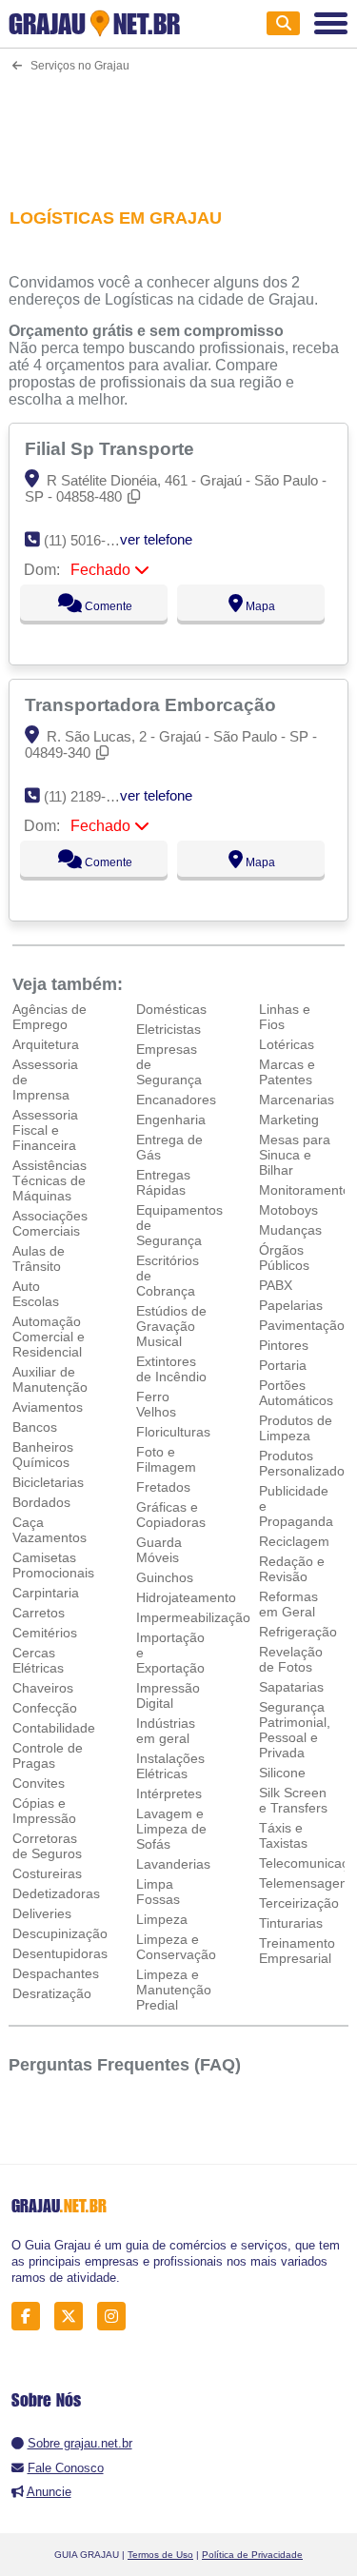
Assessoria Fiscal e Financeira (45, 1130)
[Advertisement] (178, 128)
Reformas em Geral (288, 1604)
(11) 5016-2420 (90, 540)
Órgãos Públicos (284, 1258)
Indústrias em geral (166, 1731)
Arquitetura (46, 1044)
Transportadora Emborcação (153, 704)
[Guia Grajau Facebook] (31, 2317)
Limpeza (162, 1919)
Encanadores (176, 1100)
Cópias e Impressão (44, 1811)
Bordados (41, 1502)
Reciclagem (294, 1541)
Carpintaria (46, 1593)
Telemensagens (307, 1883)
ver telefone (156, 539)
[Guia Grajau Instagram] (117, 2317)
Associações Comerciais (50, 1223)
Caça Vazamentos (50, 1530)
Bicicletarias (48, 1482)
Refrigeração (298, 1632)
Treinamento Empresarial (297, 1951)
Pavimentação (302, 1325)
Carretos (39, 1613)
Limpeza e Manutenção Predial (174, 1990)
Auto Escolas (36, 1294)
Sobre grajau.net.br (80, 2443)
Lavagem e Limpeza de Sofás (171, 1829)
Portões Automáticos (296, 1393)
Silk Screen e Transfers (293, 1800)
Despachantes (56, 1973)
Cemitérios (45, 1633)
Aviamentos (48, 1407)
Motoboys (288, 1210)
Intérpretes (169, 1793)
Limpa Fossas (158, 1892)
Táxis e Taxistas (283, 1835)
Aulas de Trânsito (39, 1258)
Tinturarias (291, 1923)
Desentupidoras (60, 1953)
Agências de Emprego (50, 1017)
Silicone (282, 1773)
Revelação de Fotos (291, 1659)
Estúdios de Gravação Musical (171, 1326)
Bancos (35, 1427)
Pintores (284, 1345)
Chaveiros (43, 1688)
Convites (39, 1783)
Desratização (52, 1993)
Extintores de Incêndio (171, 1369)
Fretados (163, 1487)
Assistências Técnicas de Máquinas (50, 1180)
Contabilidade (54, 1728)
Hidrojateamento (186, 1597)
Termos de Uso (160, 2555)
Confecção (45, 1708)
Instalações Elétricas (170, 1766)
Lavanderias (173, 1864)
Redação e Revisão (292, 1569)
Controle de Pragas (48, 1755)
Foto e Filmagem (166, 1459)
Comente (107, 606)
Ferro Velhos (156, 1404)
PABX (276, 1285)
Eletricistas (169, 1029)
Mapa (259, 606)
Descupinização (60, 1933)
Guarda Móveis (159, 1550)
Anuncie (49, 2492)
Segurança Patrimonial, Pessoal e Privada (295, 1730)
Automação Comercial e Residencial (49, 1337)
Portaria (283, 1365)
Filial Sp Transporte (112, 448)
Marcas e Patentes (287, 1072)
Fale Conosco (66, 2468)
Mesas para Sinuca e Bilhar (295, 1155)
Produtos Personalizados (305, 1463)
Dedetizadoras (56, 1893)
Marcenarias (297, 1100)
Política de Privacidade (252, 2555)
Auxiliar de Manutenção (50, 1379)
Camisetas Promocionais (53, 1565)
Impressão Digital (168, 1695)
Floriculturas (173, 1432)
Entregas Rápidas (163, 1182)
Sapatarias (291, 1687)
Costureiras (47, 1873)
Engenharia (171, 1120)
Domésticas (171, 1009)
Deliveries (42, 1913)
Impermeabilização (193, 1617)
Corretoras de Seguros (47, 1846)
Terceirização (299, 1903)
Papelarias (291, 1305)
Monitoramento (305, 1190)
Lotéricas (287, 1044)
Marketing (289, 1120)
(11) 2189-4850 (90, 796)
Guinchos (165, 1577)
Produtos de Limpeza (296, 1428)
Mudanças (290, 1230)
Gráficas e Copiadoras (171, 1515)
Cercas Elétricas (38, 1660)
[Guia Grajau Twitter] (74, 2317)
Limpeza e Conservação (176, 1947)
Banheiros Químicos (43, 1455)
